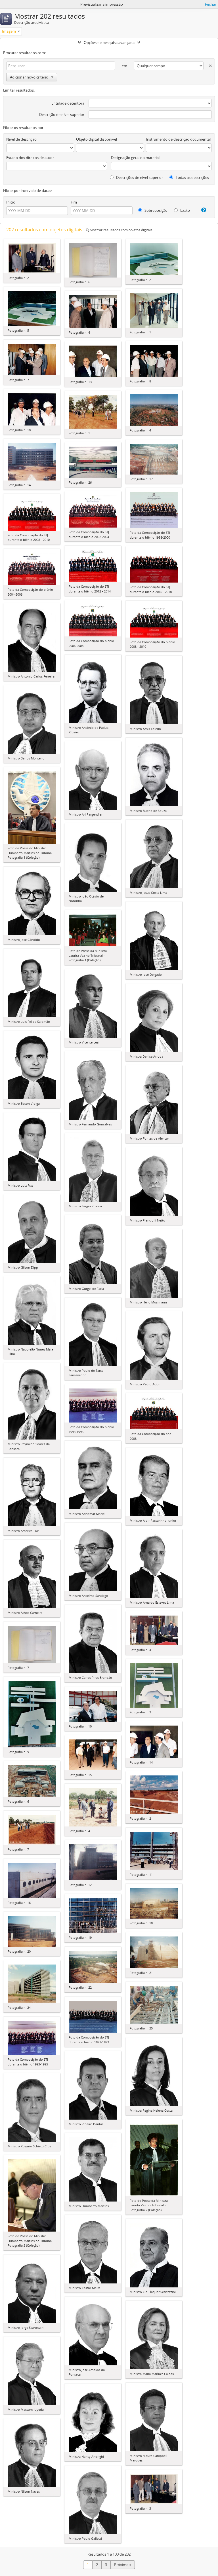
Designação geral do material (135, 158)
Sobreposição (156, 210)
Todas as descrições (192, 177)
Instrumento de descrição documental (178, 139)
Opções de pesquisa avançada (109, 43)
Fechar (211, 4)
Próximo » (123, 2565)
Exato (185, 210)
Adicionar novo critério (29, 77)
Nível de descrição (21, 139)
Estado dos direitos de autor (30, 158)
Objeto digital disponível (97, 139)
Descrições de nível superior (139, 177)
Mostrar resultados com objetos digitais (121, 230)
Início (11, 202)
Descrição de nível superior (62, 115)
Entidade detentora (68, 103)
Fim (74, 202)
